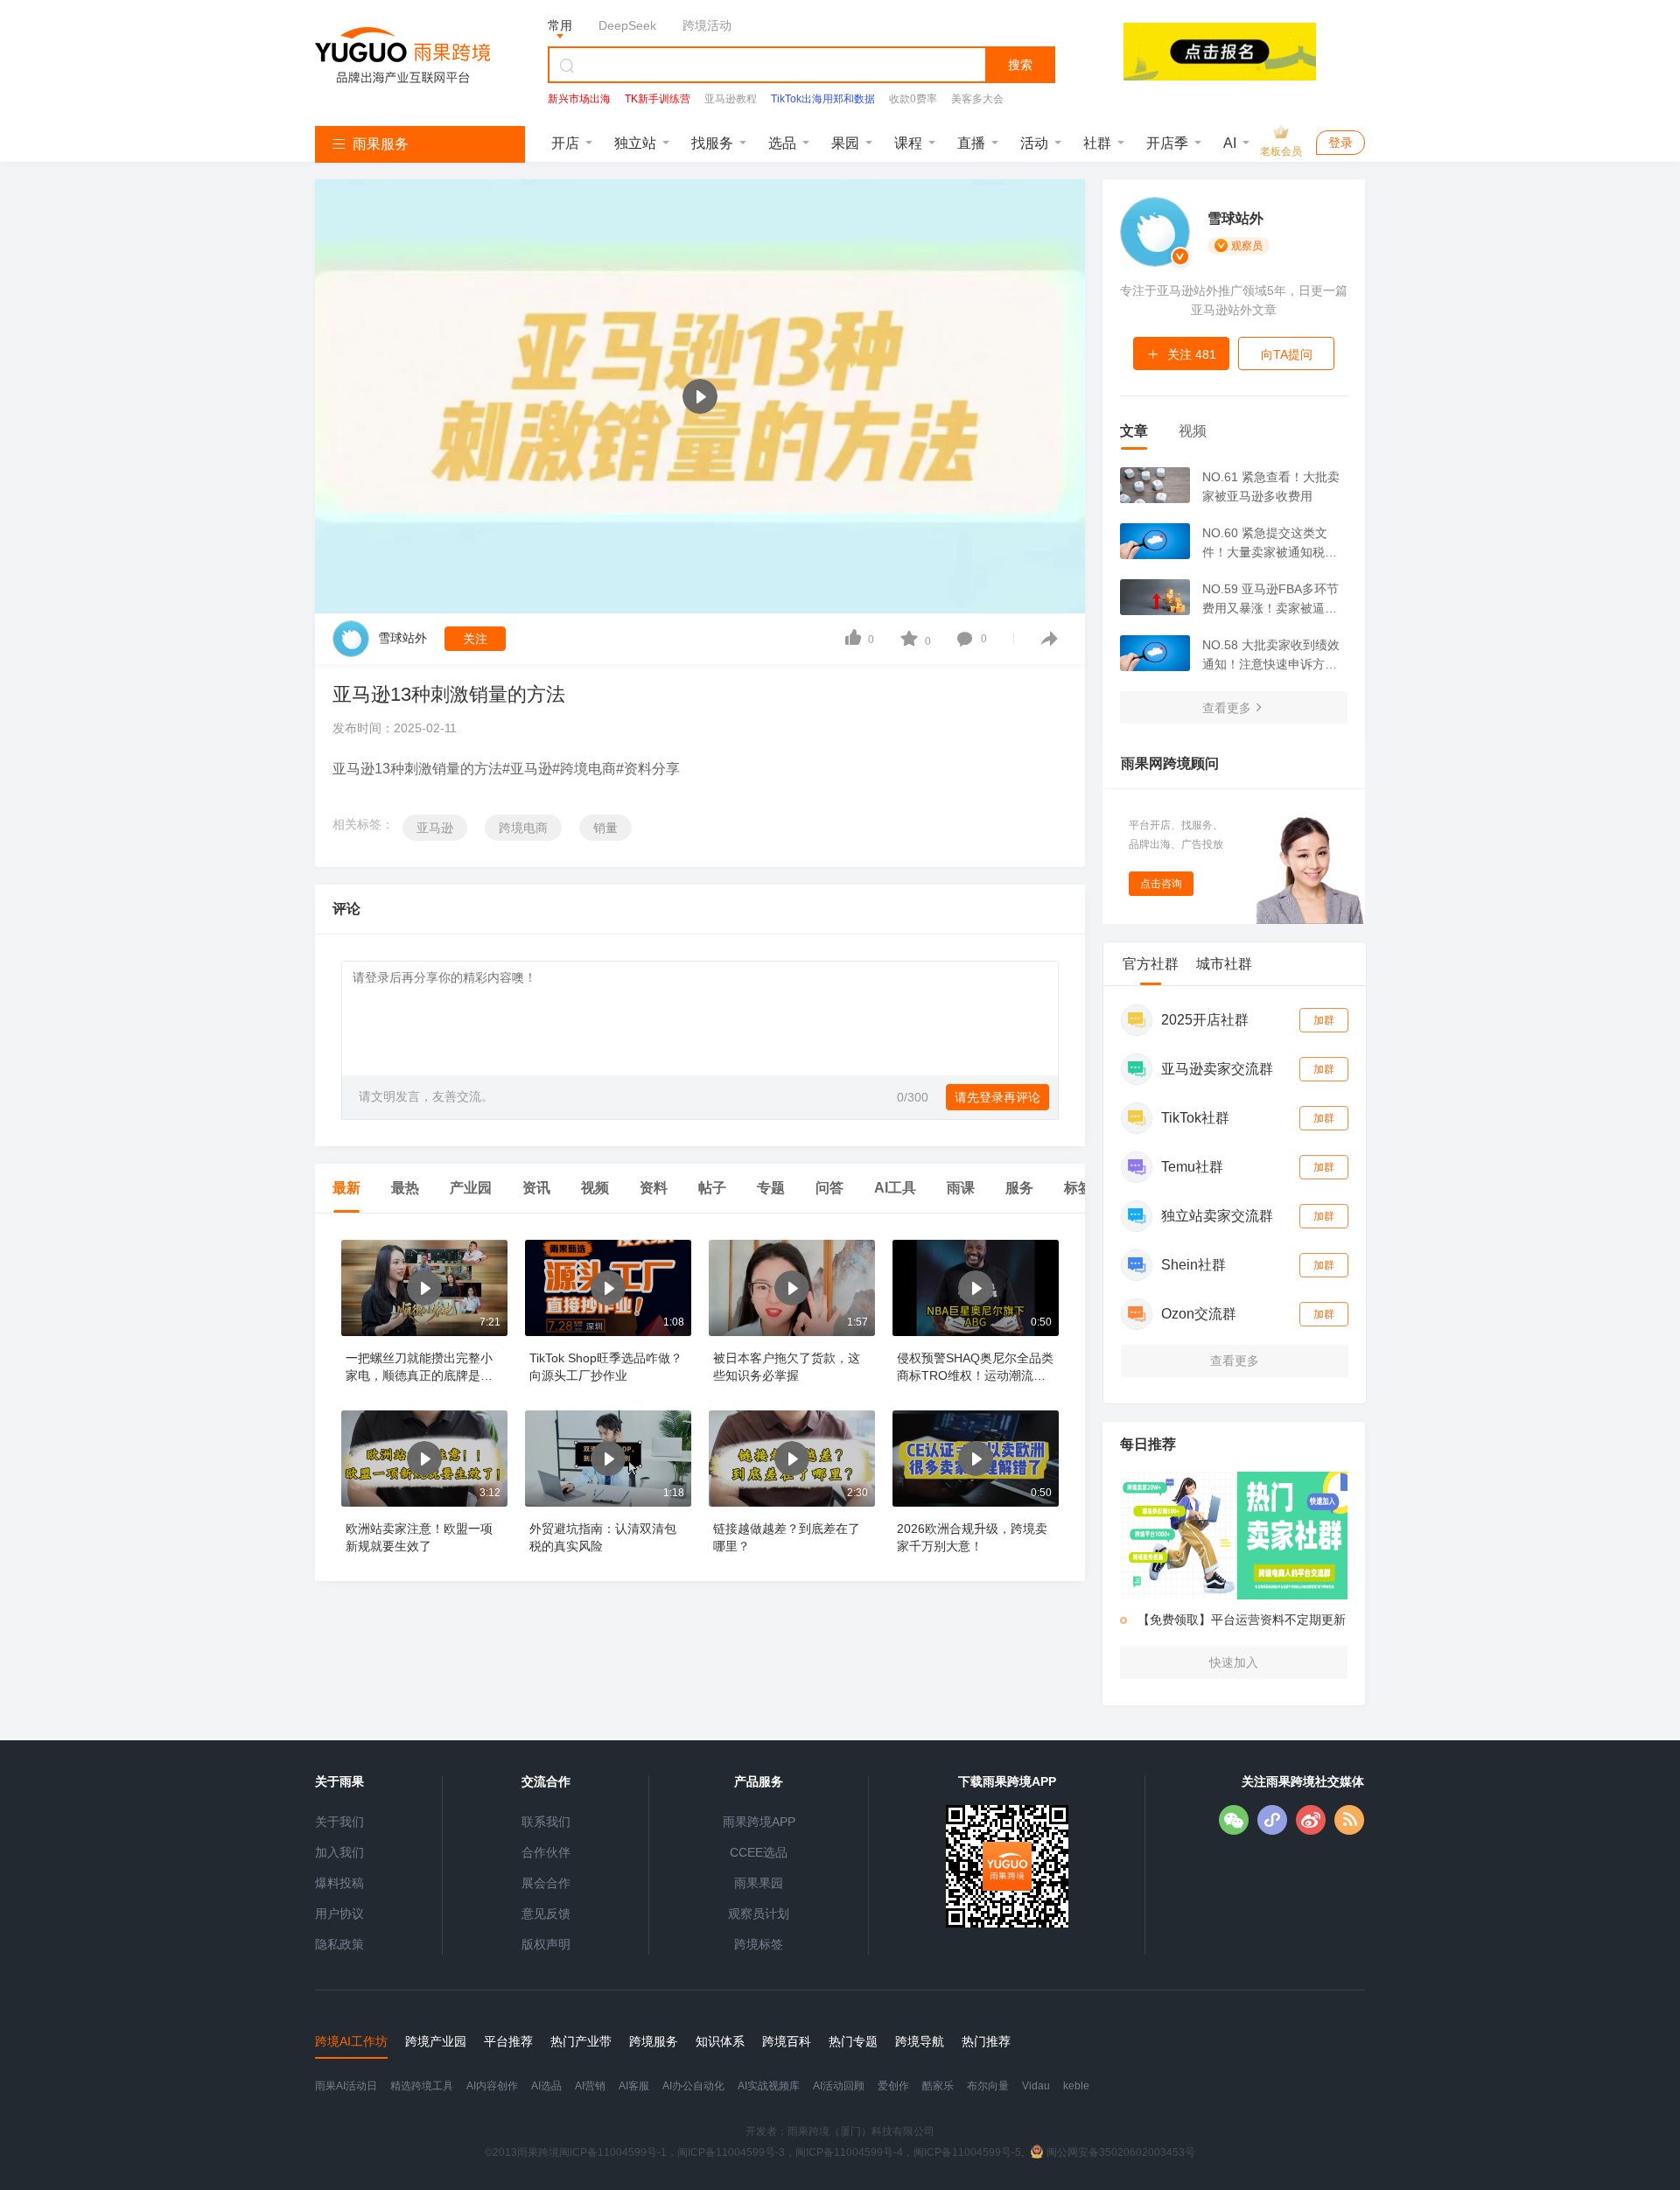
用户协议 (339, 1914)
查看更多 (1227, 708)
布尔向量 (988, 2086)
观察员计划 (759, 1914)
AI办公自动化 (693, 2086)
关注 (475, 639)
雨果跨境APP (759, 1822)
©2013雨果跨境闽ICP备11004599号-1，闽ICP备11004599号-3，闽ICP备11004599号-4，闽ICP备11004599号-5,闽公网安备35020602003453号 (840, 2152)
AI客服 (634, 2086)
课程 (908, 143)
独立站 (635, 143)
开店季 (1167, 143)
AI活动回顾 (839, 2086)
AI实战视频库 (769, 2086)
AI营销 (590, 2086)
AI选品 (546, 2086)
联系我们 (546, 1822)
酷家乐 (938, 2086)
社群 (1097, 143)
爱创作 (893, 2086)
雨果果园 (759, 1883)
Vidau (1036, 2086)
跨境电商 (523, 828)
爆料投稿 (339, 1883)
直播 (971, 143)
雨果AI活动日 (346, 2086)
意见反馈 (546, 1914)
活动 (1034, 143)
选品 (782, 143)
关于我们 (339, 1822)
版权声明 (546, 1944)
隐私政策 (339, 1944)
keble (1076, 2086)
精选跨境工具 (422, 2086)
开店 (565, 143)
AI (1230, 143)
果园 (845, 143)
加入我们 (339, 1852)
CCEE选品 (759, 1852)
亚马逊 (435, 828)
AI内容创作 (492, 2086)
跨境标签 (759, 1944)
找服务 (712, 143)
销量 (605, 828)
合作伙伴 (546, 1852)
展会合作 (546, 1883)
